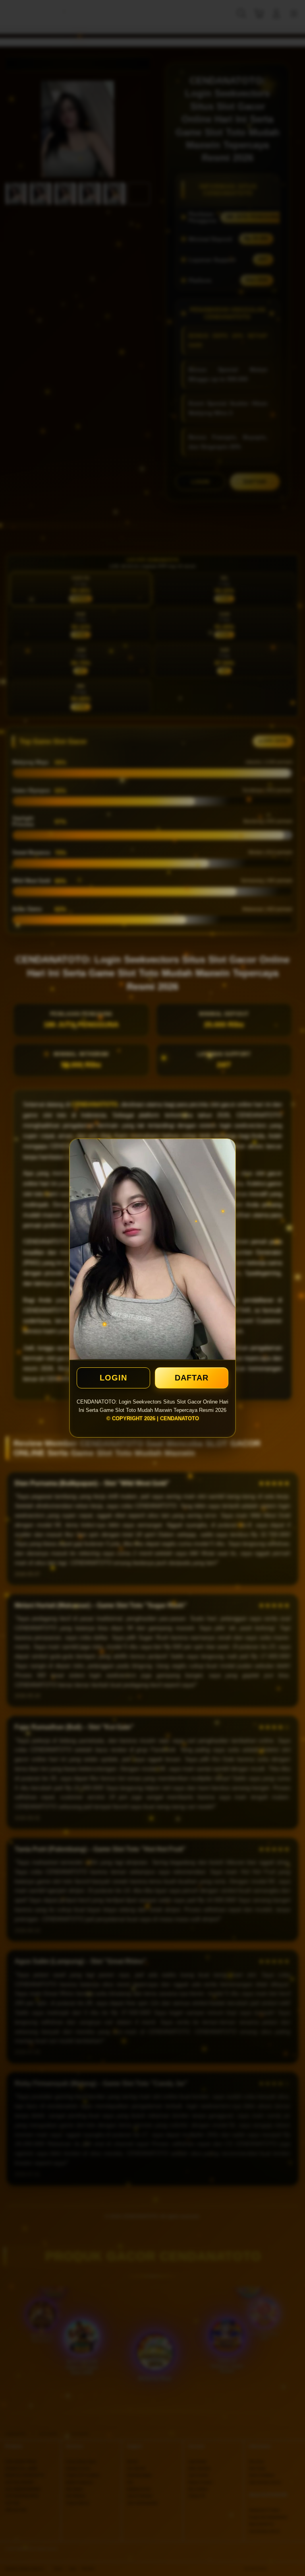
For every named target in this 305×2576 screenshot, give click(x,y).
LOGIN (113, 1378)
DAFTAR (192, 1378)
